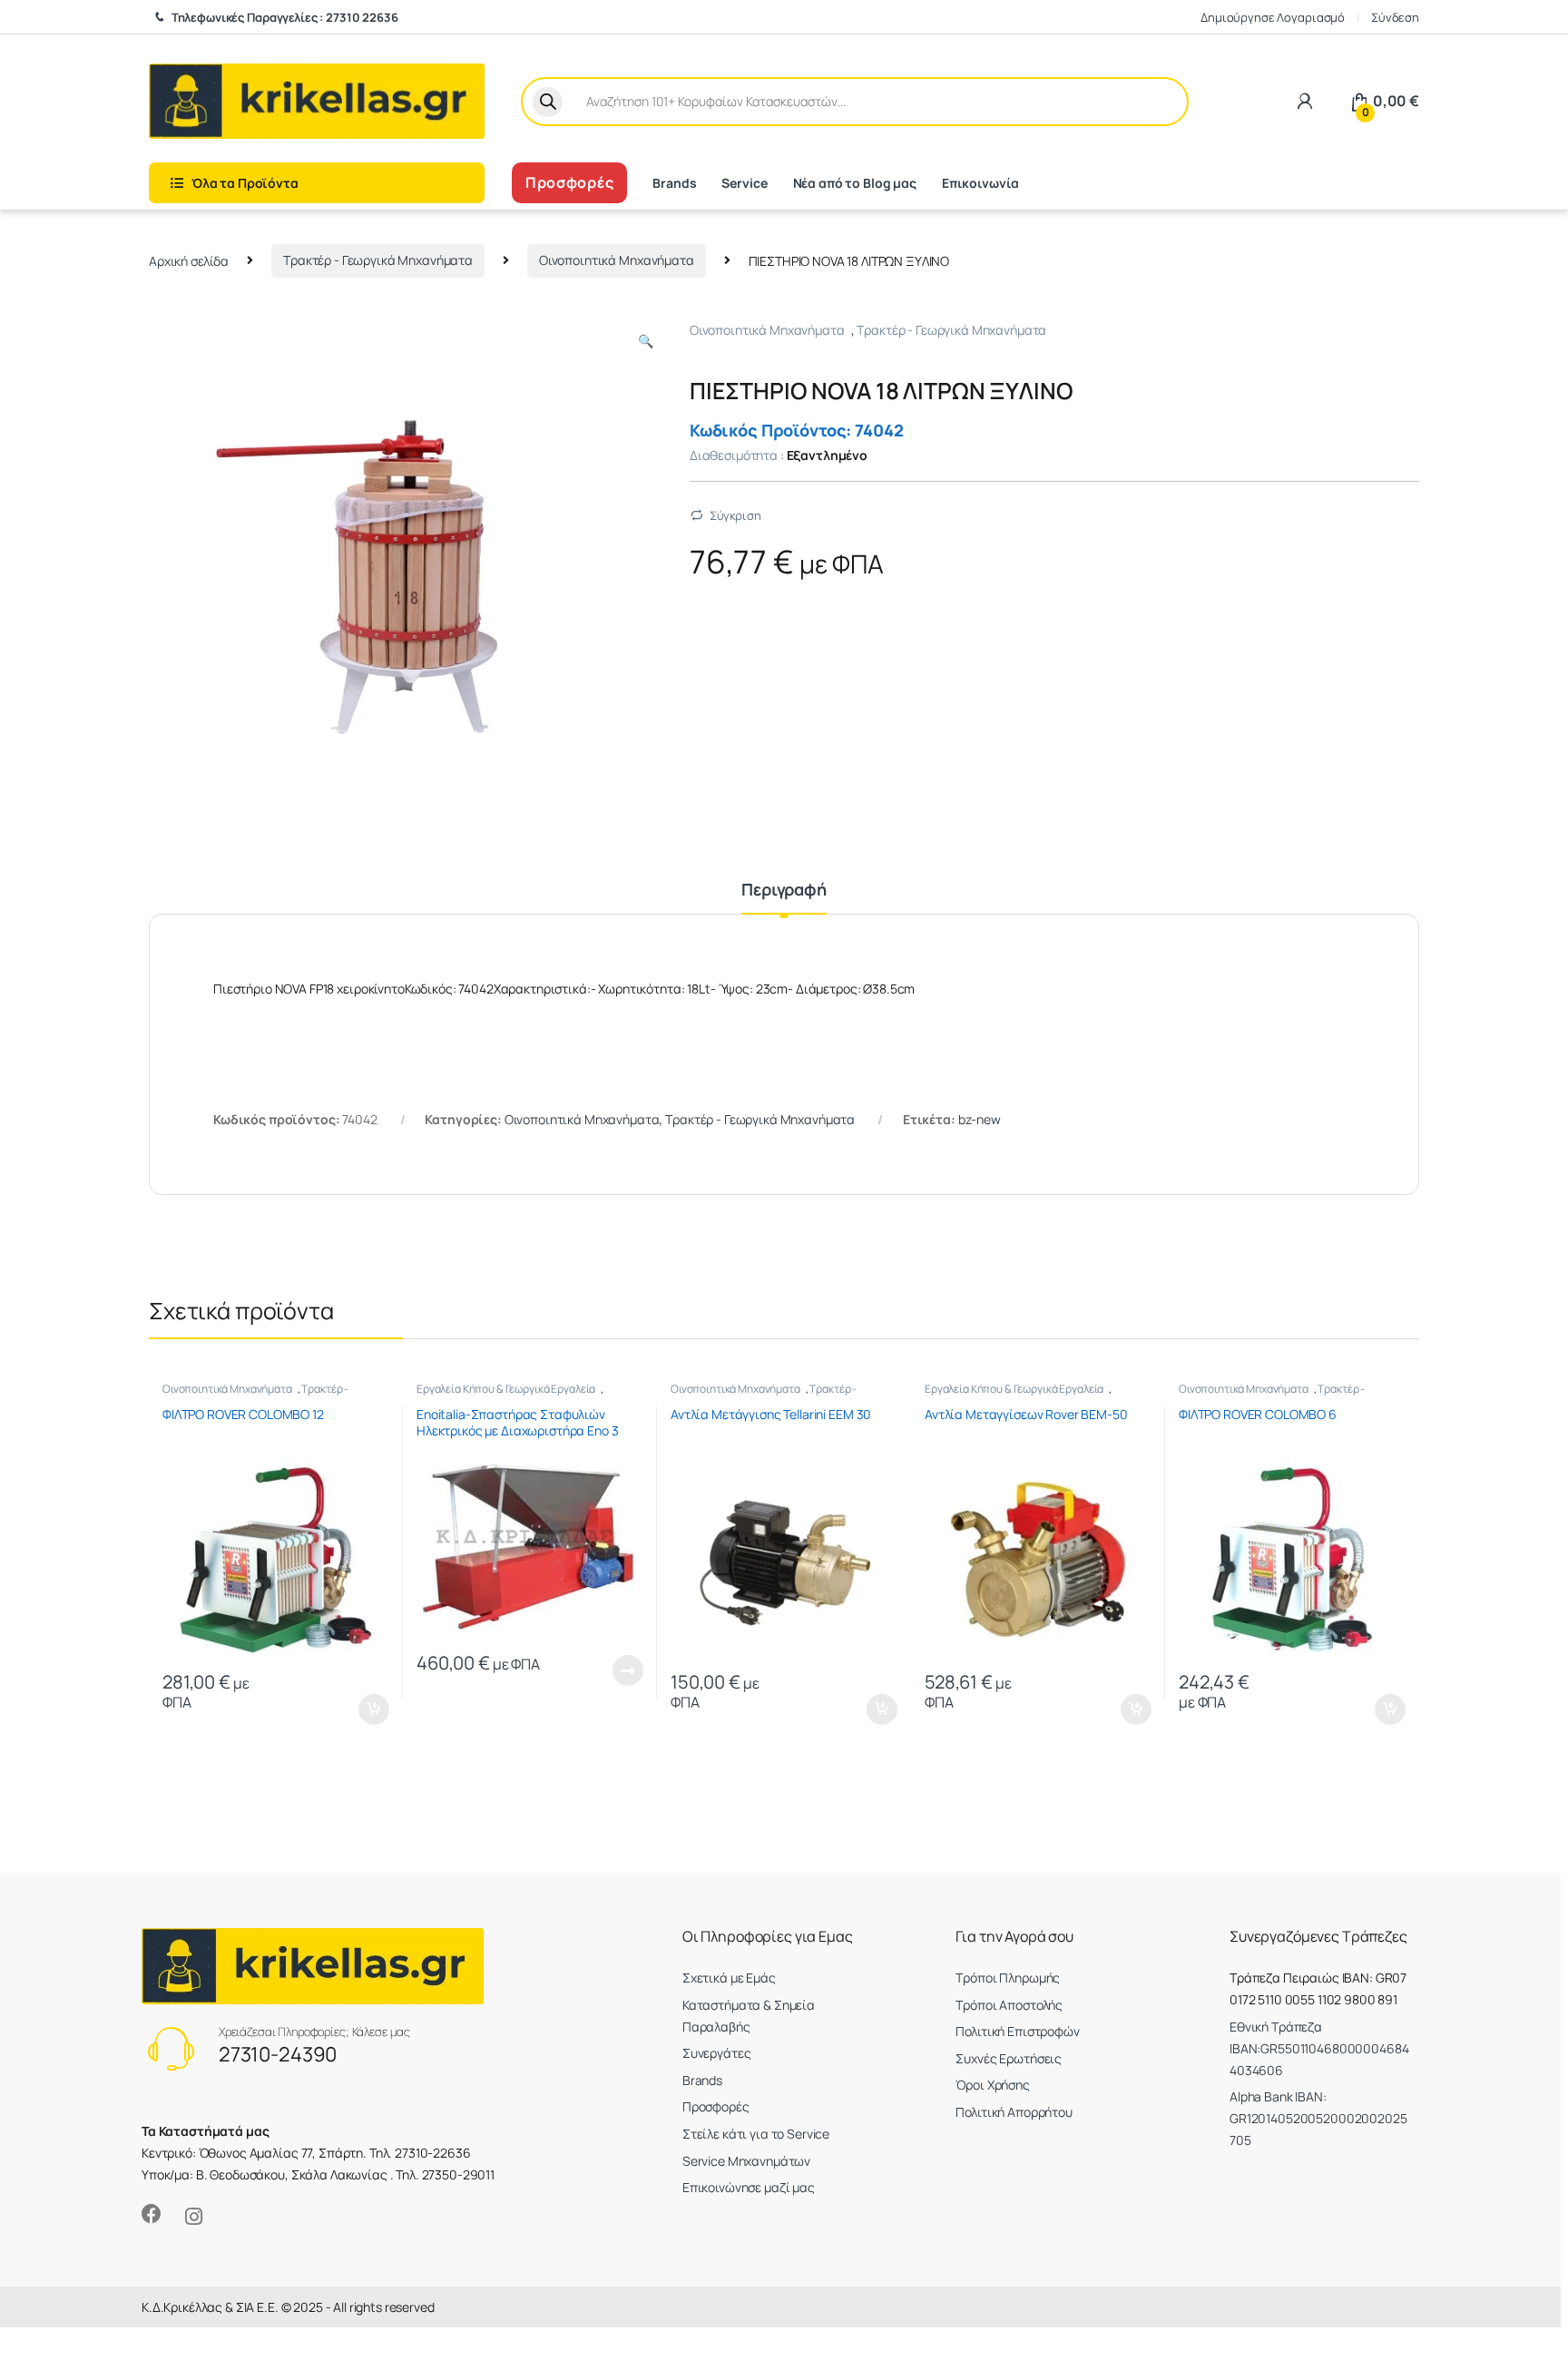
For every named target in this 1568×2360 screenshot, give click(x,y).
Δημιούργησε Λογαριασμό (1273, 17)
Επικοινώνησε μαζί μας (749, 2187)
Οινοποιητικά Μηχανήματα (617, 260)
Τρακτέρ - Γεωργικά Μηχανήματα (378, 260)
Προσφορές (569, 182)
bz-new (980, 1119)
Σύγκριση (735, 515)
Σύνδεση (1395, 17)
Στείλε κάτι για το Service (756, 2134)
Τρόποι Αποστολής (1009, 2005)
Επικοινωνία (980, 183)
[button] (646, 341)
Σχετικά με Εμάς (729, 1978)
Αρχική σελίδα (189, 260)
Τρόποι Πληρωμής (1008, 1978)
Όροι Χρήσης (992, 2085)
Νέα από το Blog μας (855, 183)
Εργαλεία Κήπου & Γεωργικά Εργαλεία (506, 1389)
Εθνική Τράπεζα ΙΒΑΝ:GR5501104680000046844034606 (1319, 2048)
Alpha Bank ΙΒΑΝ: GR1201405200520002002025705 (1318, 2118)
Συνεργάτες (717, 2053)
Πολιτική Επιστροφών (1017, 2031)
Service (744, 183)
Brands (674, 183)
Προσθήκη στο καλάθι (359, 1709)
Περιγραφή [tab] (784, 891)
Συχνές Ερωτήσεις (1009, 2058)
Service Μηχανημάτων (746, 2161)
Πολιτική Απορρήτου (1014, 2112)
